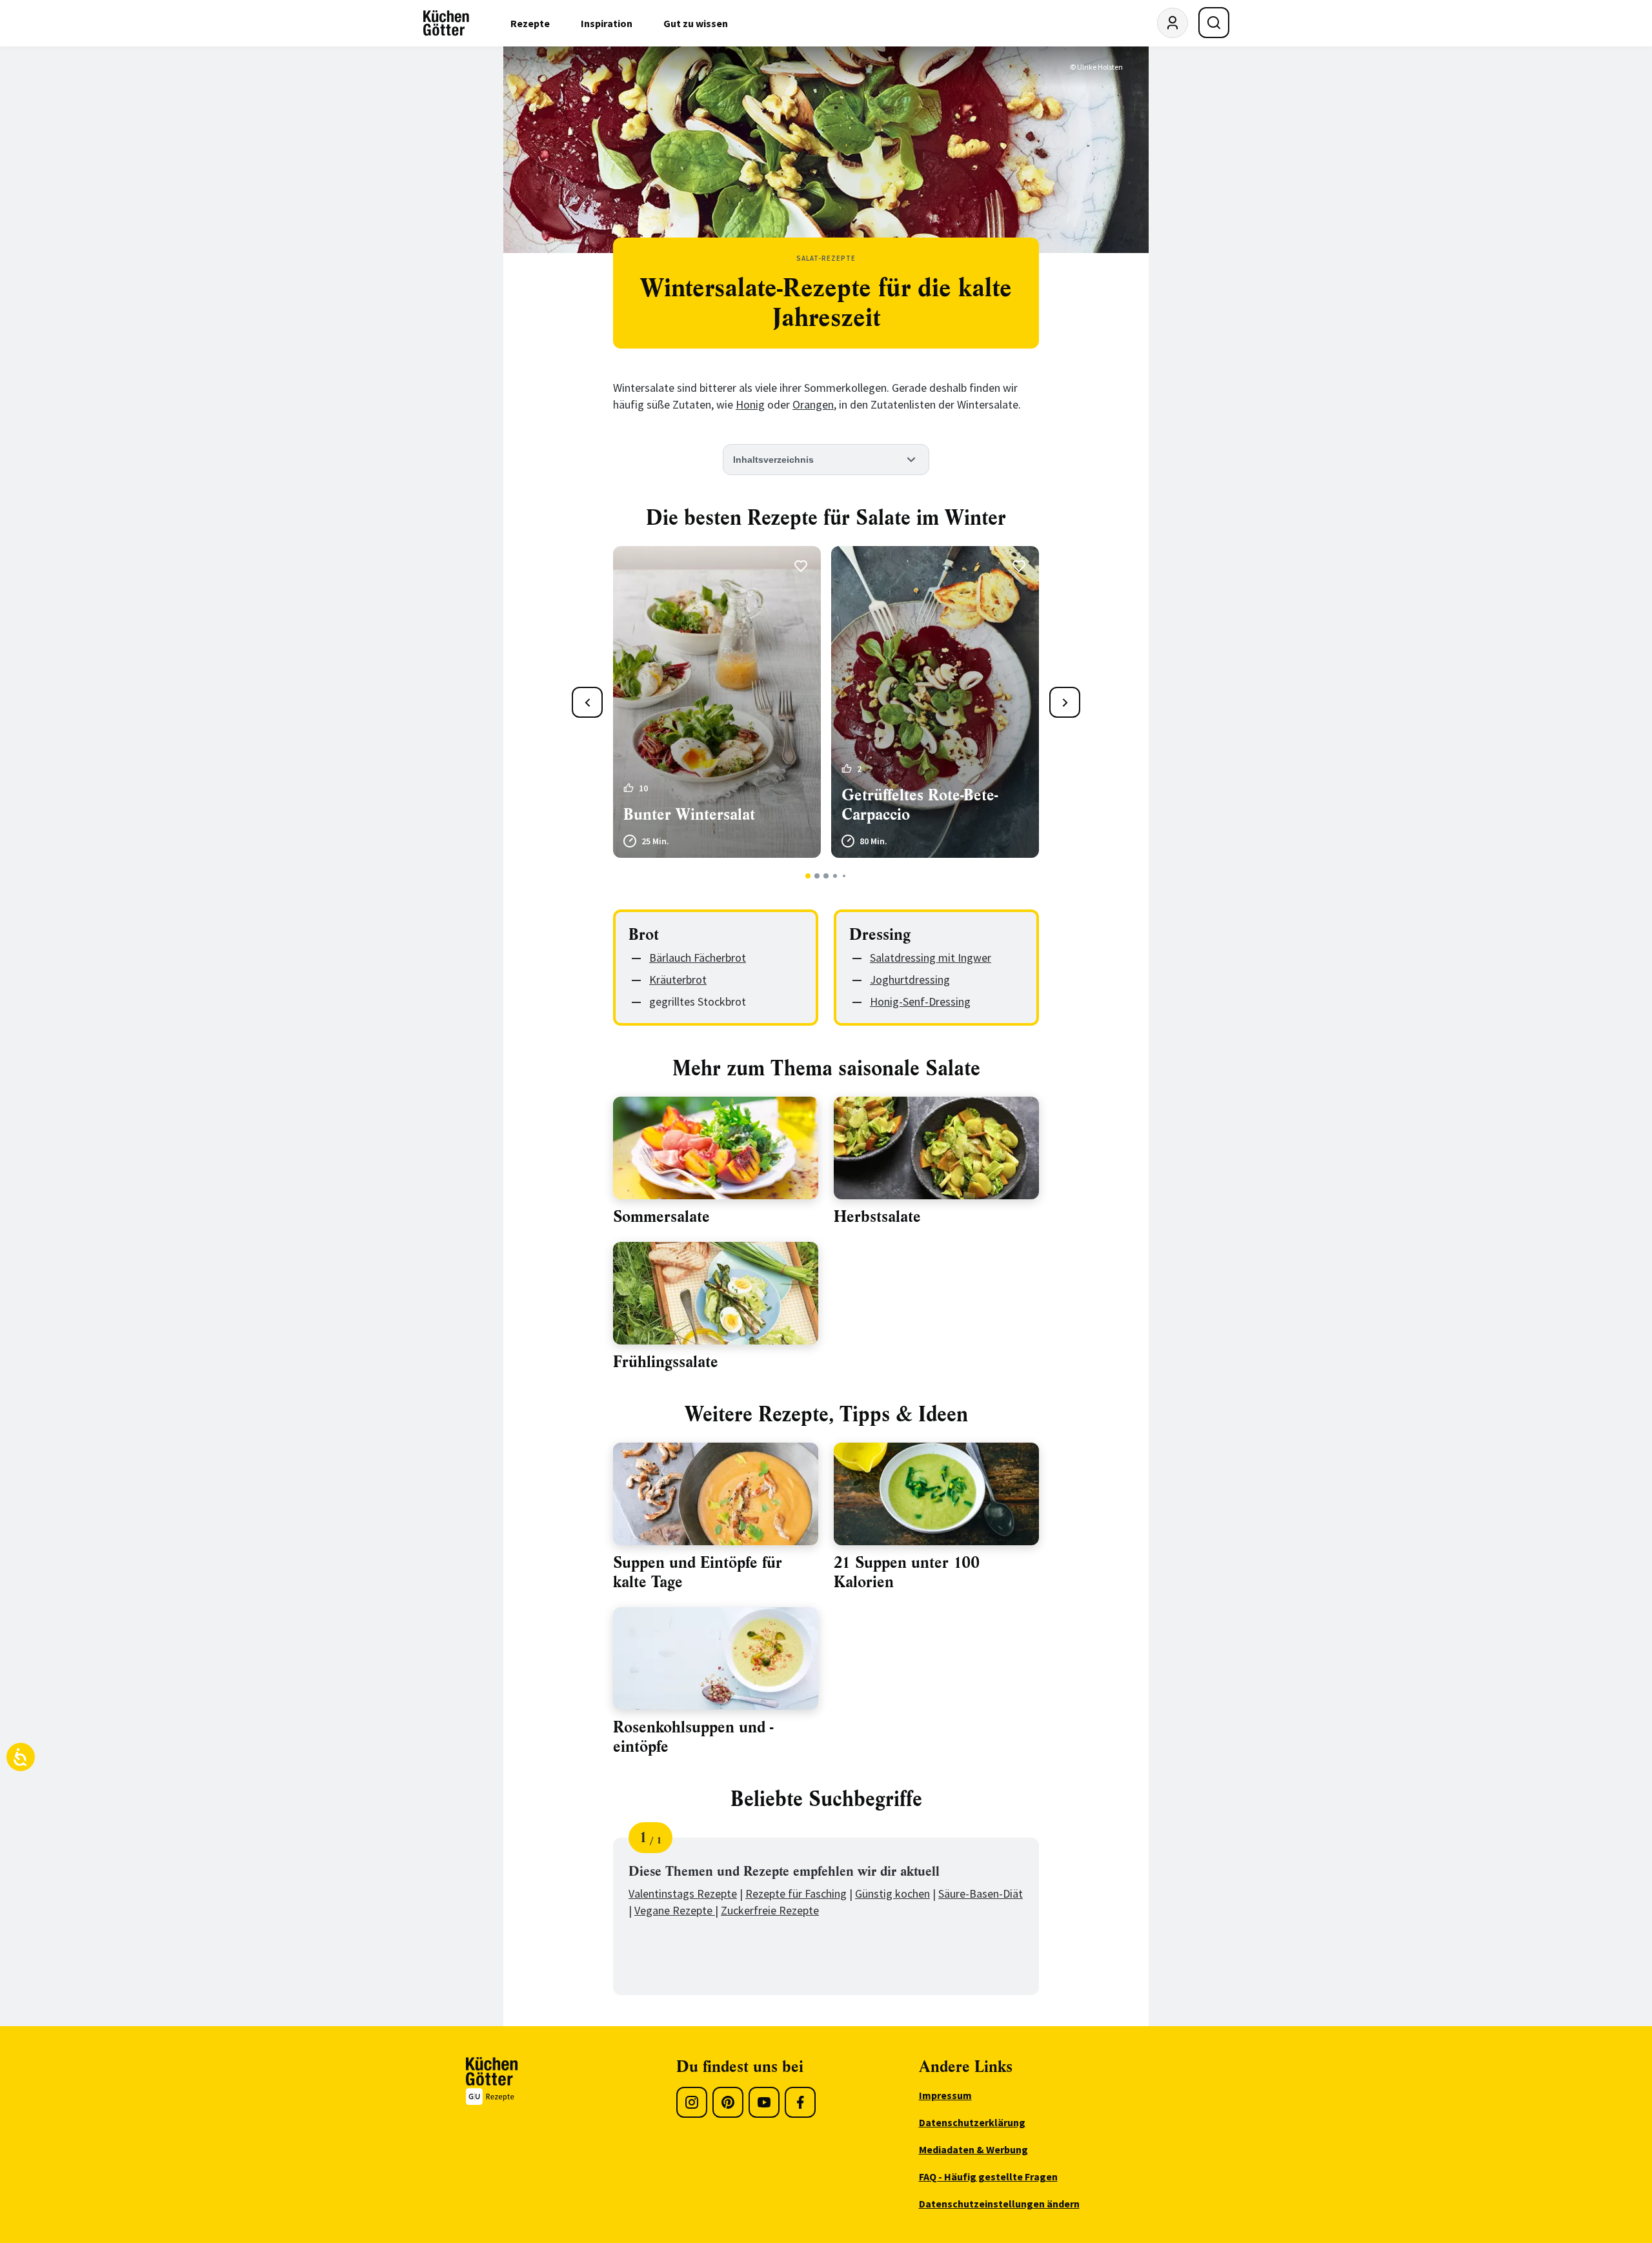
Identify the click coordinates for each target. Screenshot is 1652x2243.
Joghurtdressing (910, 979)
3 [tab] (826, 876)
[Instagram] (692, 2102)
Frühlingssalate (666, 1362)
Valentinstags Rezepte (683, 1893)
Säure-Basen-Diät (981, 1893)
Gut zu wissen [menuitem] (696, 23)
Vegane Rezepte (675, 1910)
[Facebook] (800, 2102)
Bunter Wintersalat (689, 815)
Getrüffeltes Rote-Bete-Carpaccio (920, 805)
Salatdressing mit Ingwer (931, 958)
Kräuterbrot (678, 979)
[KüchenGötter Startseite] (446, 23)
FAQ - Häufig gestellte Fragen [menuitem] (988, 2177)
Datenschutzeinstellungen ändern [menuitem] (999, 2204)
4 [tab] (835, 876)
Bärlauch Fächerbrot (698, 958)
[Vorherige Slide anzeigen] (587, 702)
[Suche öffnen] (1214, 23)
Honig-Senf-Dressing (920, 1001)
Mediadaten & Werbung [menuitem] (973, 2149)
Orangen (813, 404)
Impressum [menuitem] (945, 2095)
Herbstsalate (877, 1217)
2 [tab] (817, 876)
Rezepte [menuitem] (530, 23)
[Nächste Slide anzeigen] (1065, 702)
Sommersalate (661, 1217)
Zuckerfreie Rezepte (770, 1910)
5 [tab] (844, 876)
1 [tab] (808, 876)
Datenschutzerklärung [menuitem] (972, 2122)
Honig (750, 404)
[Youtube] (764, 2102)
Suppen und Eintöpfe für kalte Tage (698, 1572)
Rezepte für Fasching (796, 1893)
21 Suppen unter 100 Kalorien (907, 1572)
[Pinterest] (728, 2102)
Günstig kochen (892, 1893)
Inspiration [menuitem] (607, 23)
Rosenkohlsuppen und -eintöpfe (693, 1737)
